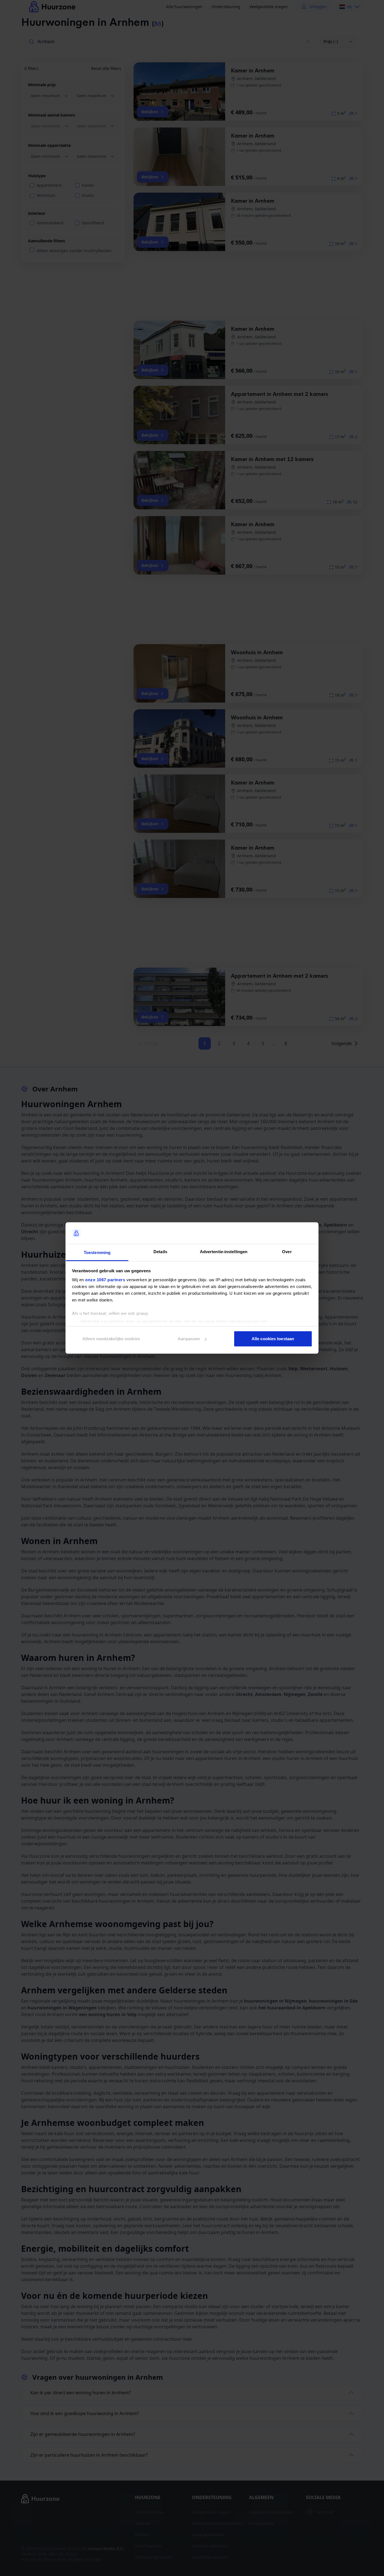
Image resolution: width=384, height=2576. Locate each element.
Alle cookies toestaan (273, 1339)
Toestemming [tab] (97, 1252)
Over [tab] (287, 1252)
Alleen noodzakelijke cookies (111, 1339)
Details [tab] (160, 1252)
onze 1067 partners (105, 1280)
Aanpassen (189, 1339)
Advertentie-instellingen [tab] (224, 1252)
